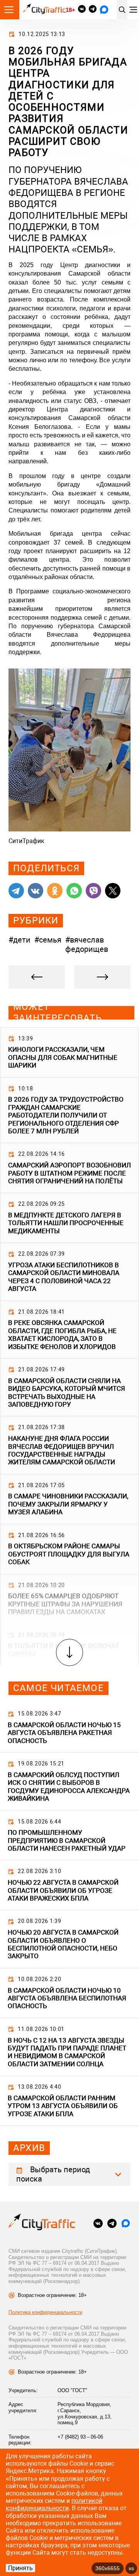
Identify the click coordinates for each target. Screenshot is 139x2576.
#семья (48, 940)
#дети (19, 940)
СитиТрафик (26, 841)
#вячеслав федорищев (87, 944)
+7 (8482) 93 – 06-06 (80, 2437)
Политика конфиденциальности (45, 2312)
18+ (70, 10)
